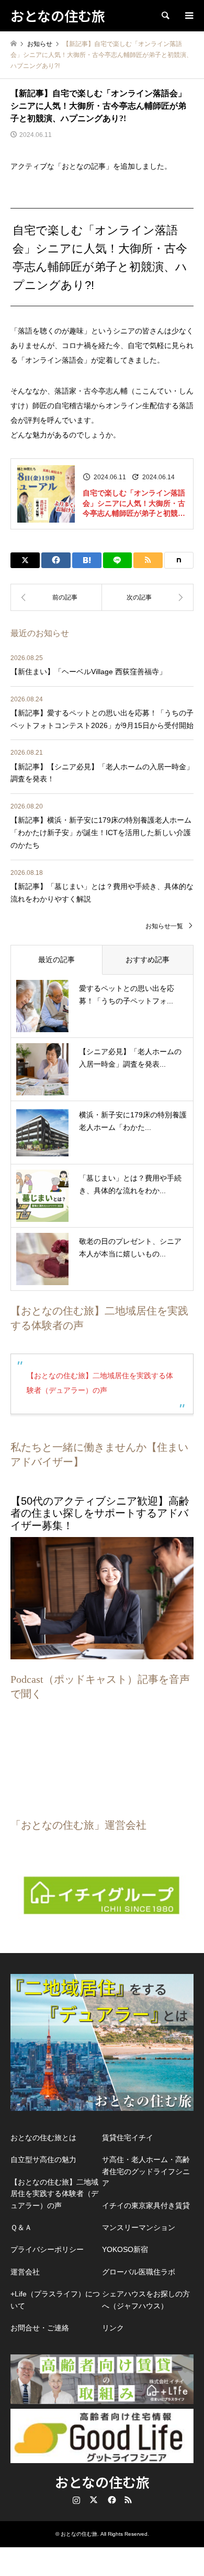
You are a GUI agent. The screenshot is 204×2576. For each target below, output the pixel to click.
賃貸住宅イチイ (128, 2138)
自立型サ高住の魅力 (43, 2159)
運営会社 (25, 2272)
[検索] (165, 16)
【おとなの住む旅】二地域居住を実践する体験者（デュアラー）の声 (54, 2194)
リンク (113, 2328)
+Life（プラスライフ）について (55, 2300)
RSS (128, 2500)
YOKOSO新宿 (125, 2249)
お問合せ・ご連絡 (40, 2328)
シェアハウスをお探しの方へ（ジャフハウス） (146, 2300)
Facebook (111, 2500)
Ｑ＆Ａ (21, 2227)
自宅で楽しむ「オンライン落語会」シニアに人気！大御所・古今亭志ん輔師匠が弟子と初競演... (134, 504)
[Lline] (118, 560)
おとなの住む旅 (102, 2482)
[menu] (188, 16)
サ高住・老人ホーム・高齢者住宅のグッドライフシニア (146, 2171)
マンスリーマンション (139, 2227)
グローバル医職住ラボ (139, 2272)
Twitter (94, 2500)
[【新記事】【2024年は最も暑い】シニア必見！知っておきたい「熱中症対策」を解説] (148, 597)
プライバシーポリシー (47, 2249)
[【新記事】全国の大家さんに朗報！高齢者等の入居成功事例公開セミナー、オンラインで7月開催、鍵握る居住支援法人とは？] (56, 597)
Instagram (76, 2500)
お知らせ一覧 (164, 926)
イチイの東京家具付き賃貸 (146, 2205)
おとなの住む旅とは (43, 2138)
